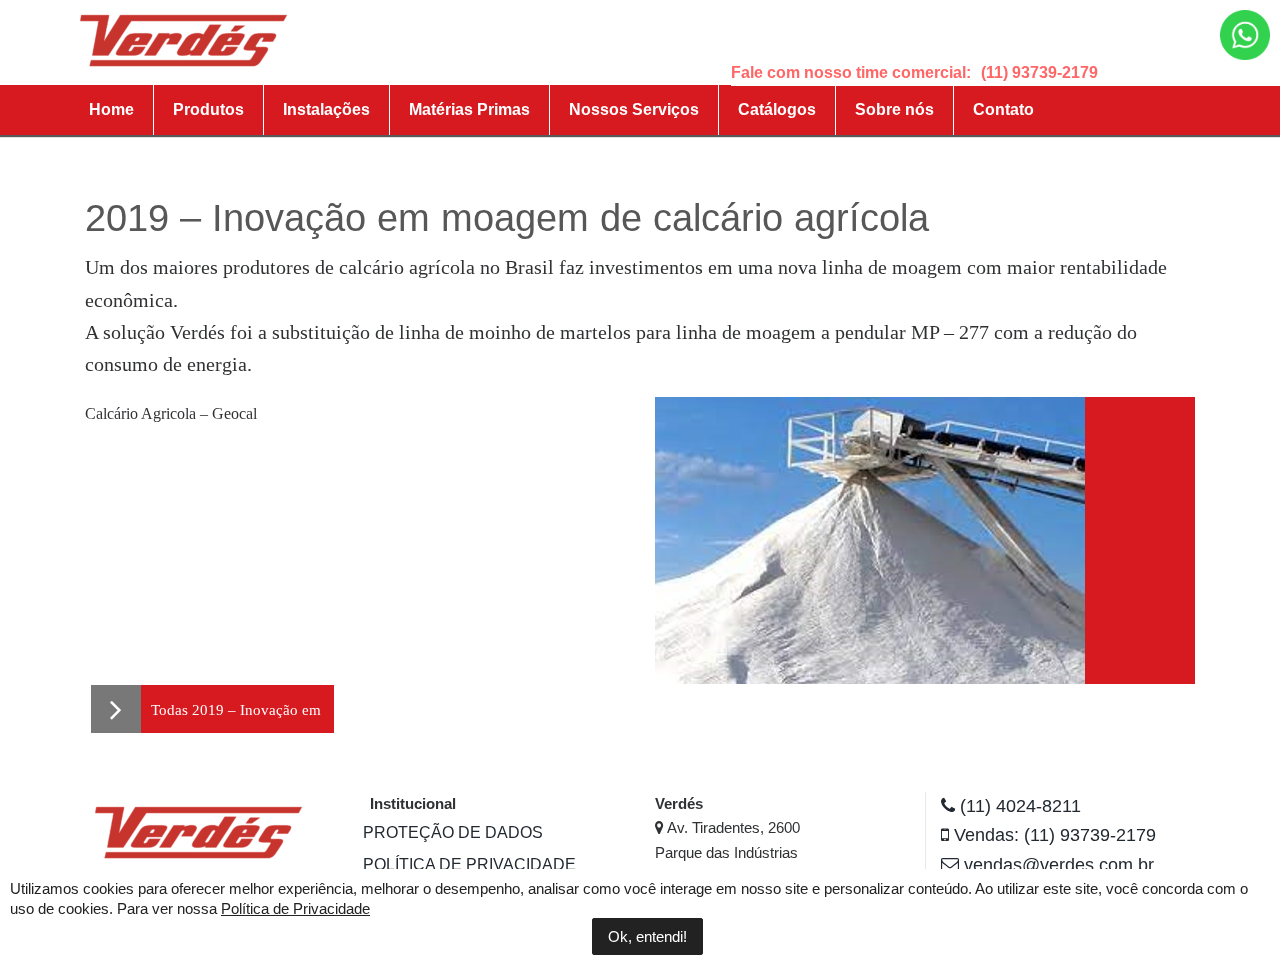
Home (111, 109)
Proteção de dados (453, 832)
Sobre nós (894, 109)
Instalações (326, 109)
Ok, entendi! (647, 936)
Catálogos (777, 109)
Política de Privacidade (469, 864)
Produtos (208, 109)
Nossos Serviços (634, 109)
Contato (1003, 109)
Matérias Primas (469, 109)
